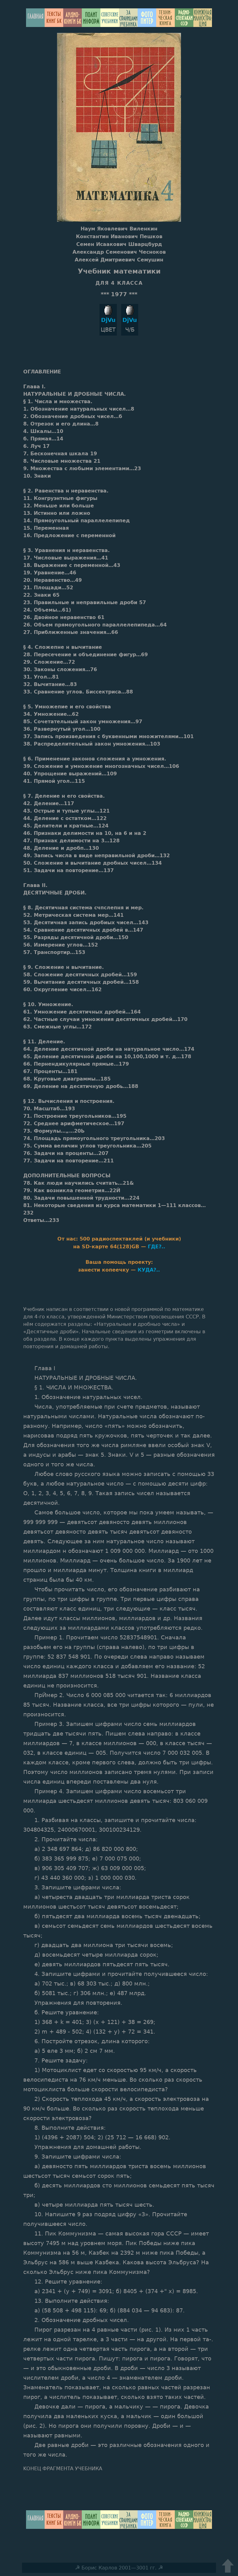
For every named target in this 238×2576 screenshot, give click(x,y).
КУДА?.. (149, 1270)
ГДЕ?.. (156, 1247)
